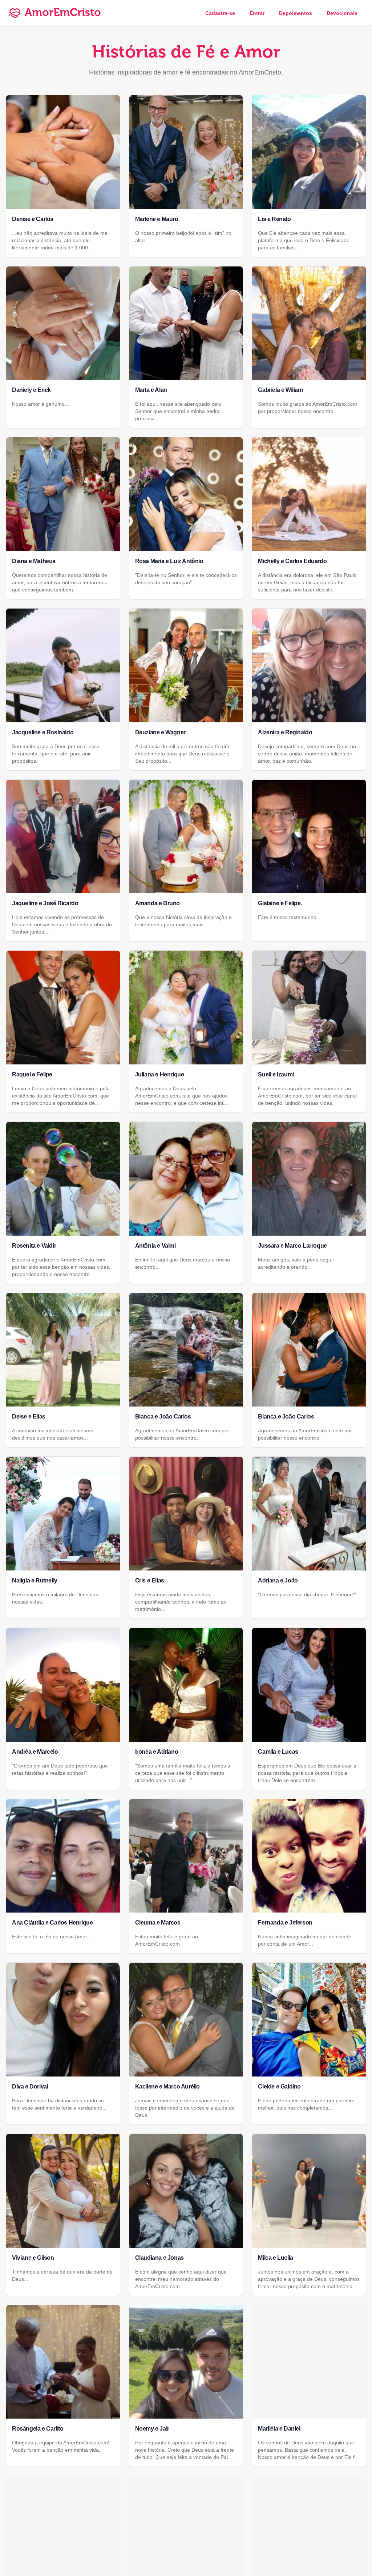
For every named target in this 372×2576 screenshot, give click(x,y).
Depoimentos (296, 13)
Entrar (257, 13)
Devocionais (342, 13)
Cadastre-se (220, 13)
